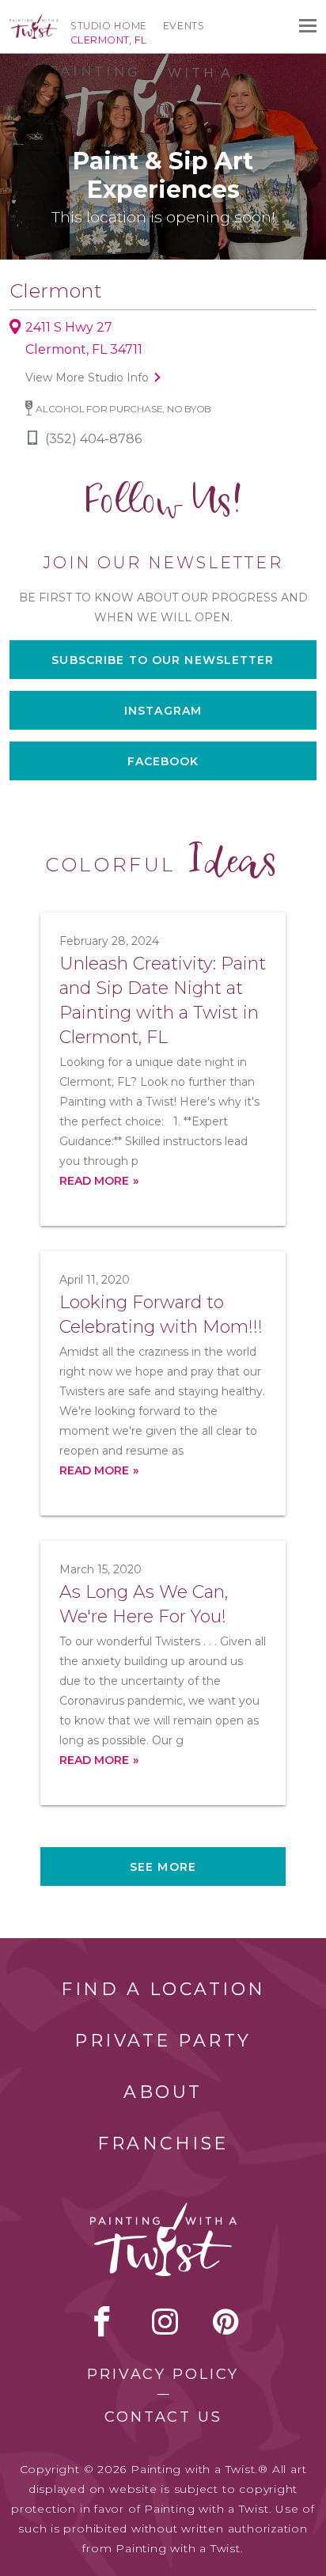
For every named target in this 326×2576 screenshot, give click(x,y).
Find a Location (163, 1989)
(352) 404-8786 (93, 439)
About (163, 2092)
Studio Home (109, 26)
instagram (165, 2321)
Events (184, 26)
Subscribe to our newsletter (163, 660)
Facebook (163, 761)
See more (163, 1867)
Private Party (163, 2041)
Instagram (163, 711)
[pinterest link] (226, 2321)
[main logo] (34, 21)
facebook (102, 2321)
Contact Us (163, 2417)
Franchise (163, 2144)
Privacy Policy (163, 2374)
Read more (94, 1181)
